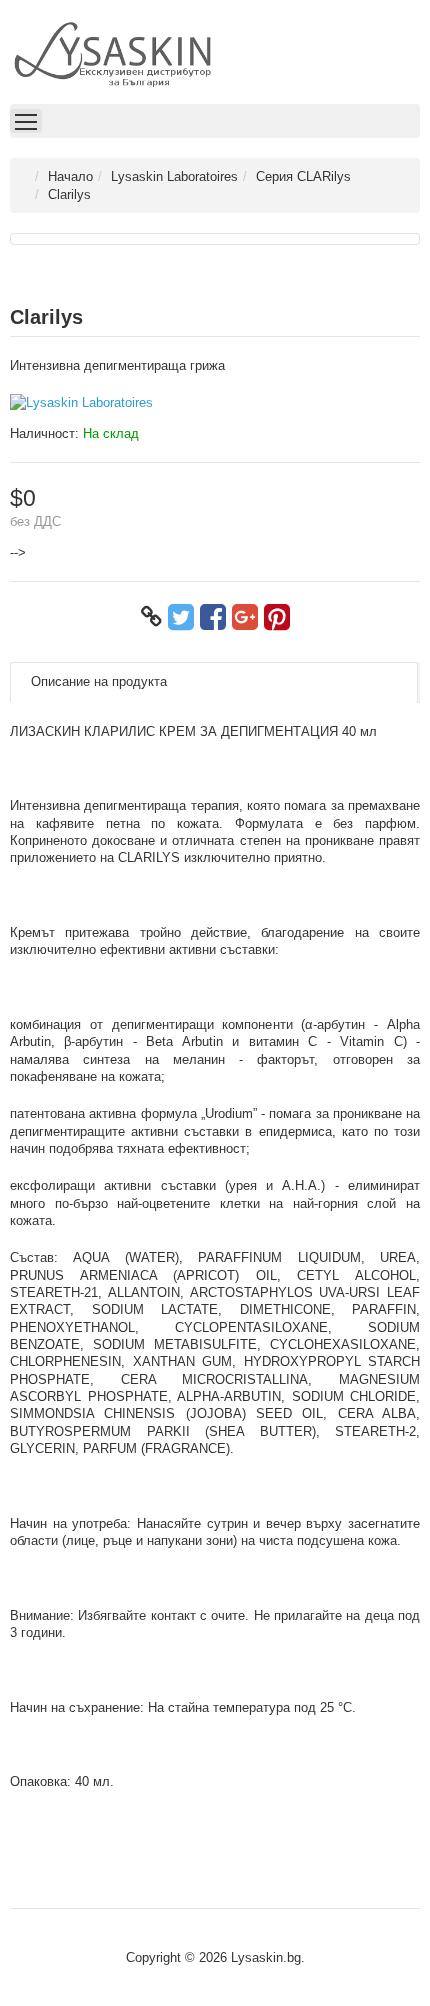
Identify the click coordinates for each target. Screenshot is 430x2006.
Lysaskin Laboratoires (174, 176)
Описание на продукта (99, 681)
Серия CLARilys (303, 176)
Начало (70, 176)
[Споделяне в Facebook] (213, 617)
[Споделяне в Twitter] (181, 617)
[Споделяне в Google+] (245, 617)
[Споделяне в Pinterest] (277, 617)
